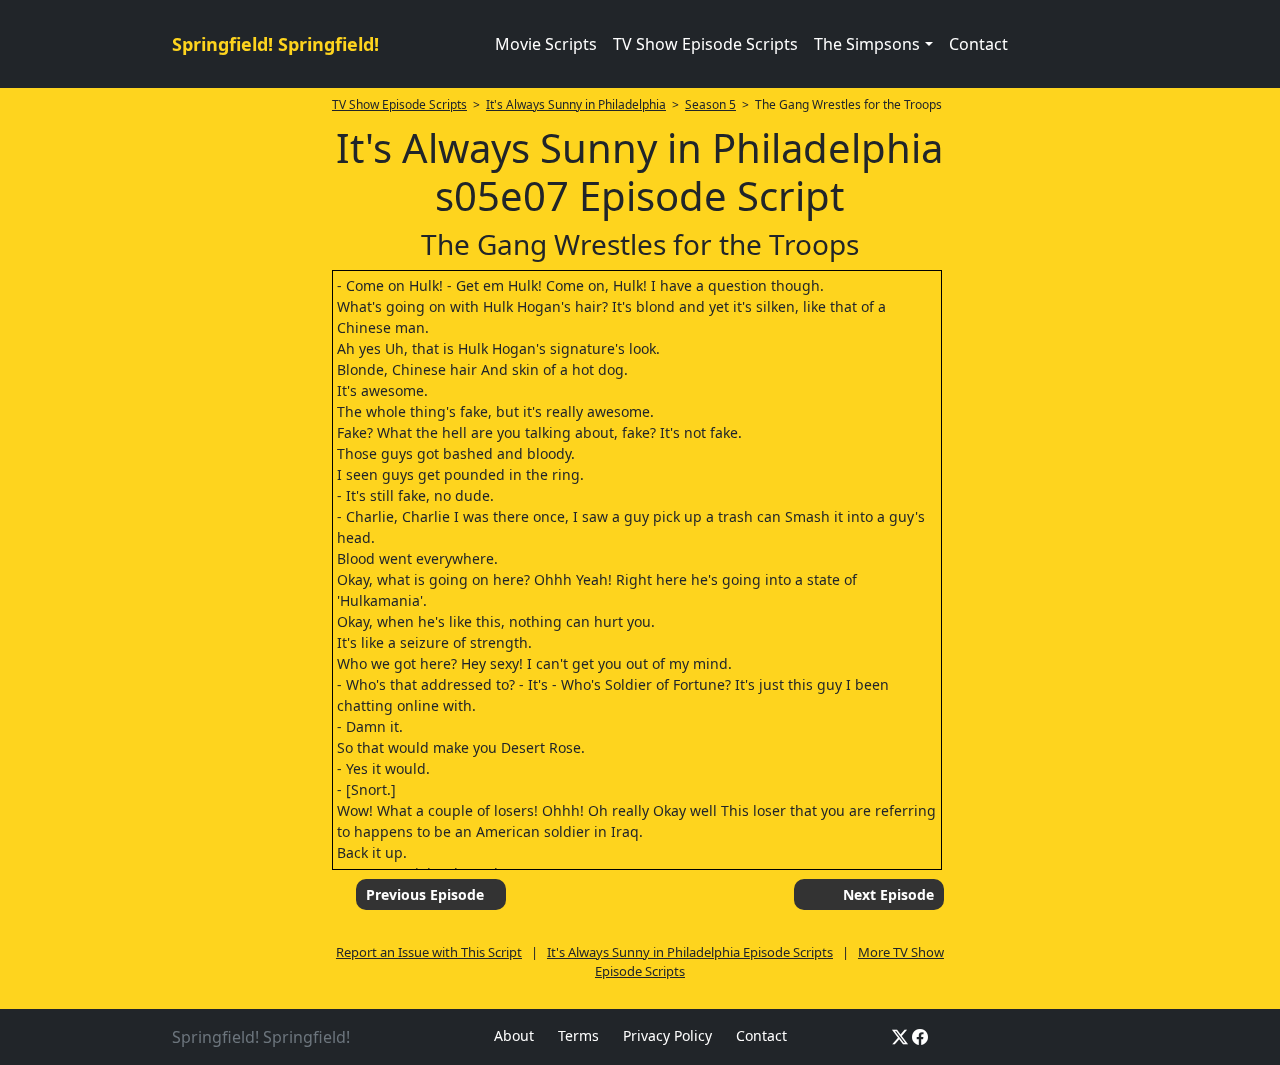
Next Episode (888, 894)
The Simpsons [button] (867, 44)
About (514, 1035)
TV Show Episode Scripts (705, 44)
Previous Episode (425, 894)
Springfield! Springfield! (275, 44)
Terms (578, 1035)
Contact (978, 44)
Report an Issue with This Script (429, 952)
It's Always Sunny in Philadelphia (576, 104)
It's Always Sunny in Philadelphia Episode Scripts (690, 952)
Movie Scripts (546, 44)
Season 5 (710, 104)
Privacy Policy (667, 1035)
